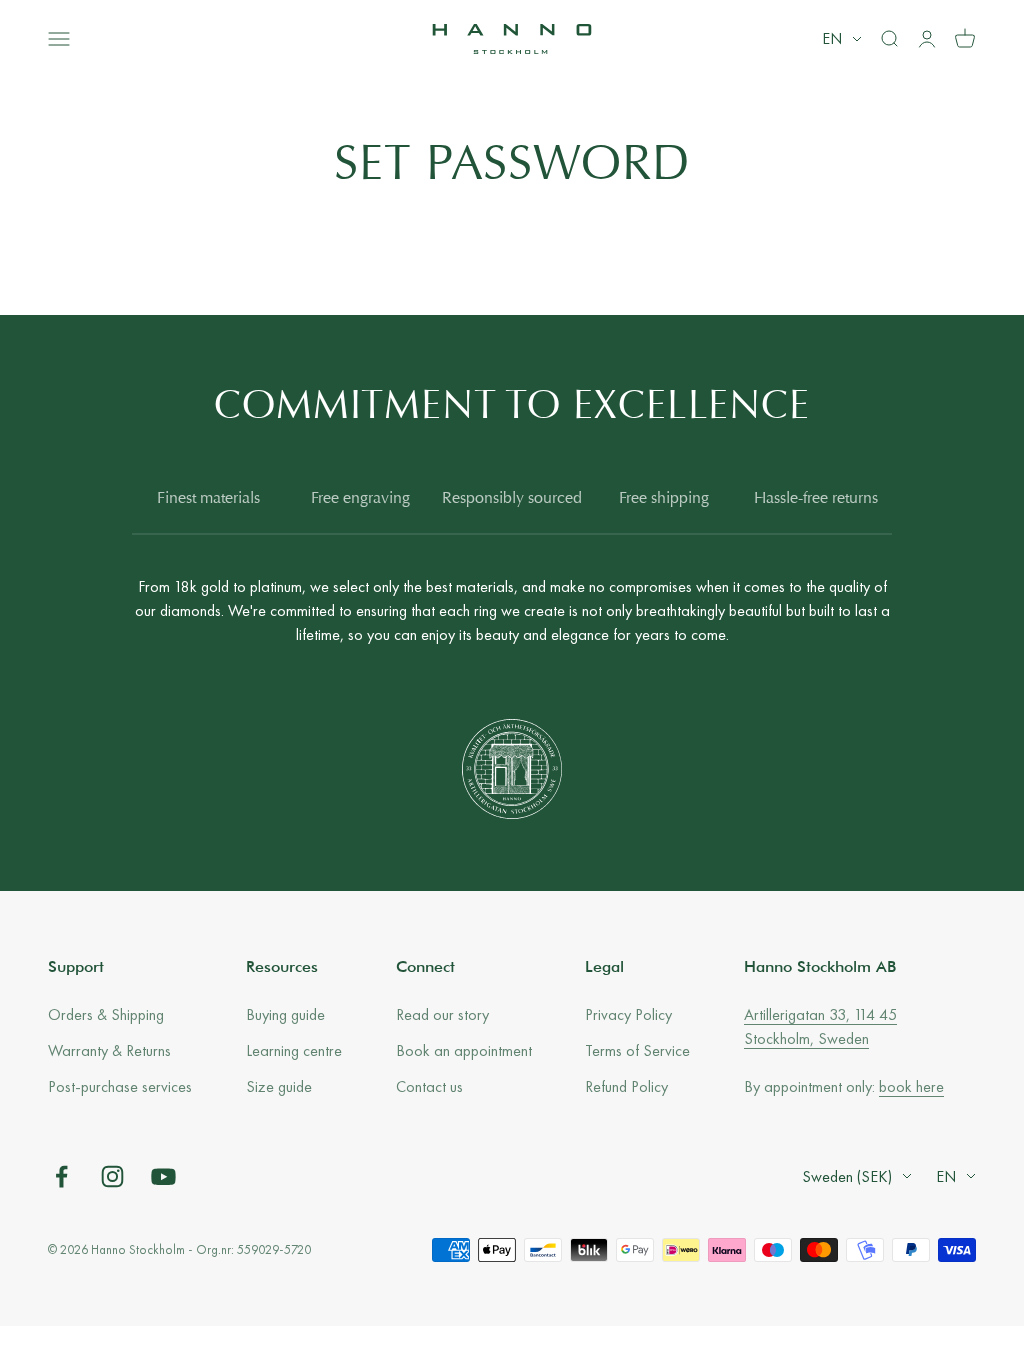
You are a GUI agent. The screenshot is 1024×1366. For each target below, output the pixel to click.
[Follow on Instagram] (112, 1176)
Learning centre (294, 1050)
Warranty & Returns (109, 1050)
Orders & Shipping (106, 1014)
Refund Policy (626, 1086)
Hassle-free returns (816, 499)
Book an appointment (464, 1050)
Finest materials (208, 499)
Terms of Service (637, 1050)
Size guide (279, 1086)
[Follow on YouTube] (163, 1176)
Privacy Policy (628, 1014)
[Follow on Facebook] (61, 1176)
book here (911, 1086)
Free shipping (664, 499)
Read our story (442, 1014)
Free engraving (360, 499)
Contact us (429, 1086)
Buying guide (285, 1014)
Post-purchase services (120, 1086)
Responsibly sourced (512, 499)
